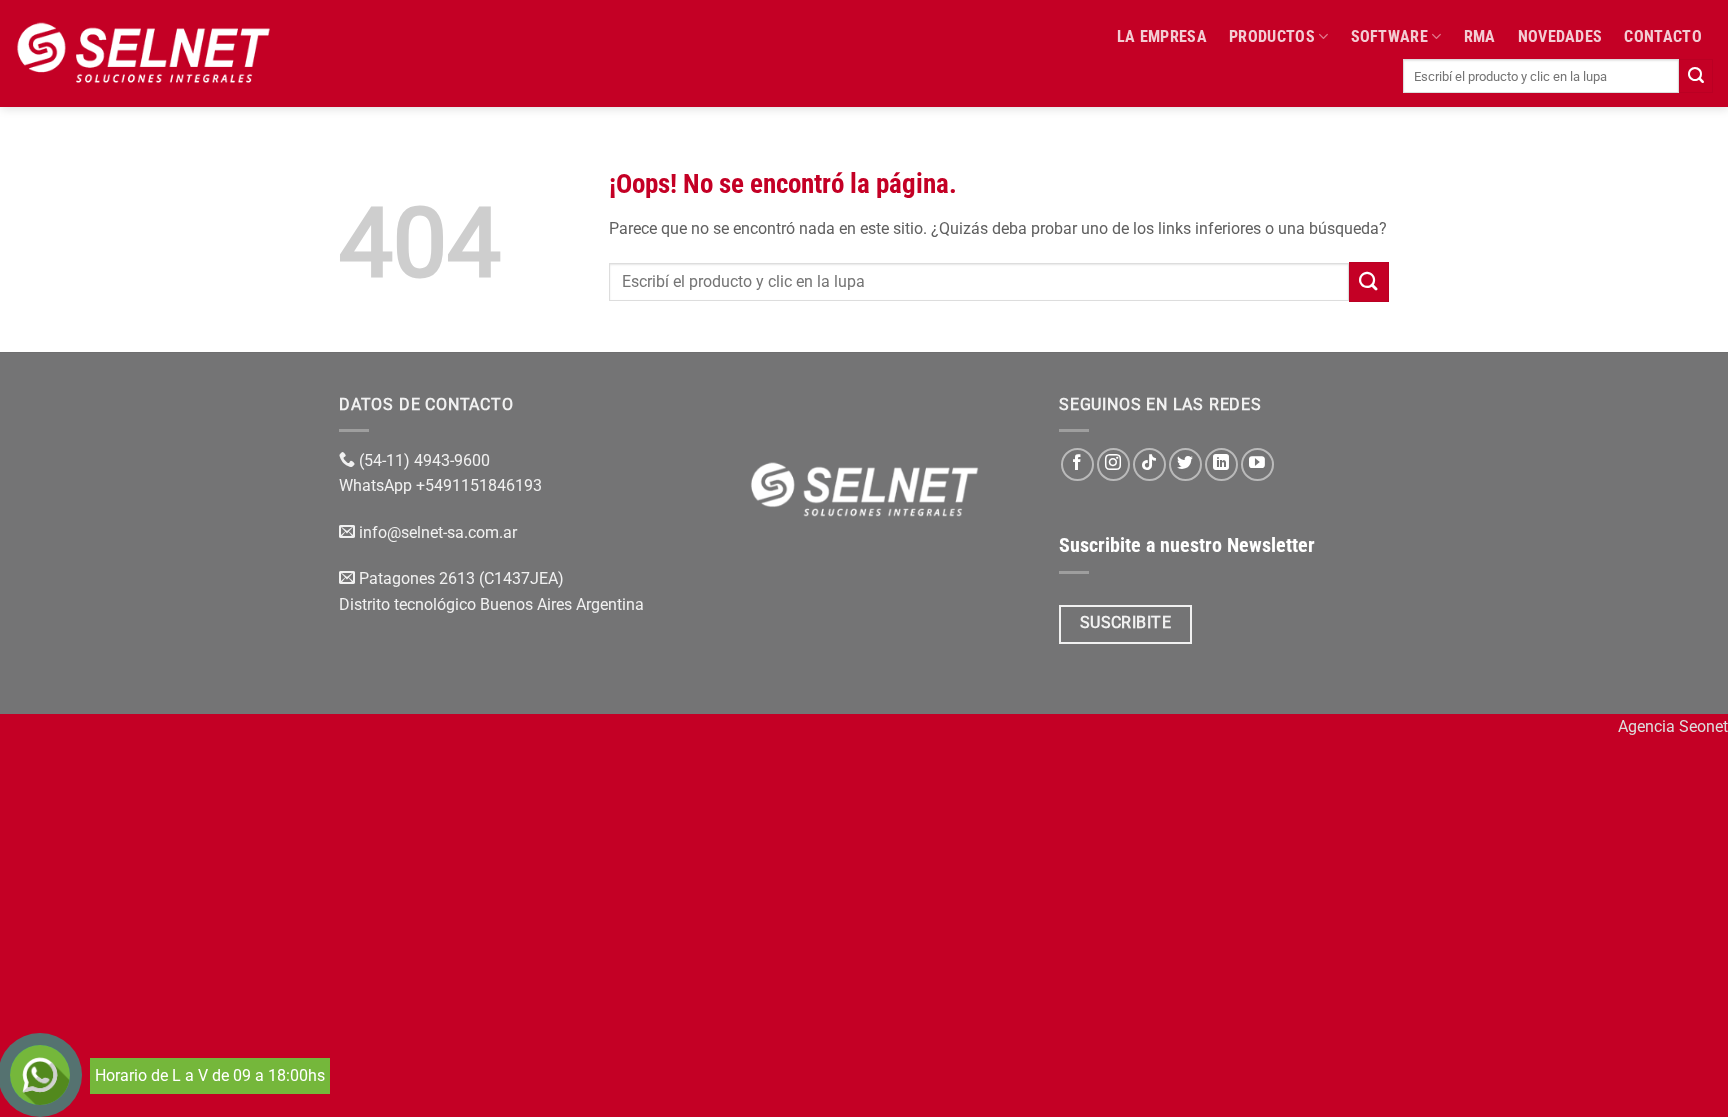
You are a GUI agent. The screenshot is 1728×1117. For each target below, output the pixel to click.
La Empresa (1162, 36)
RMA (1480, 36)
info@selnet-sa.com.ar (438, 532)
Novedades (1560, 36)
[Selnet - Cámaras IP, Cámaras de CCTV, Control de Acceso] (143, 53)
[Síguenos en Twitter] (1185, 464)
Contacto (1663, 36)
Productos (1272, 36)
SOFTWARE (1390, 36)
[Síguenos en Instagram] (1113, 464)
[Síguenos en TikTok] (1149, 464)
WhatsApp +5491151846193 (442, 485)
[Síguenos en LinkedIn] (1221, 464)
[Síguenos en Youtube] (1257, 464)
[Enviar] (1696, 76)
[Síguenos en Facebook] (1077, 464)
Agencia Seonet (1673, 726)
